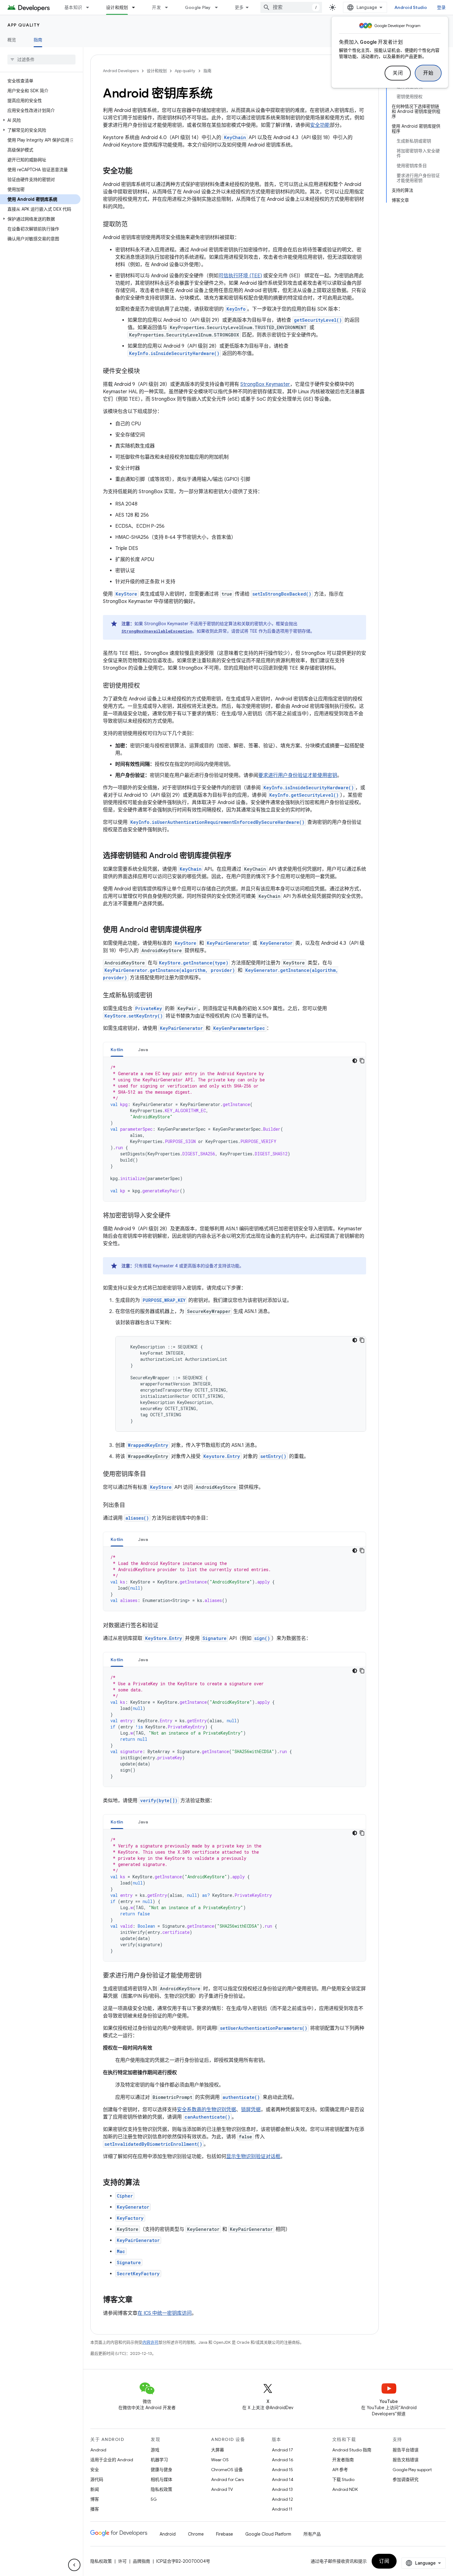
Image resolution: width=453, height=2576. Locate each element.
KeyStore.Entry (164, 1638)
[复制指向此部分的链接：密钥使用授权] (146, 686)
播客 (95, 2509)
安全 (95, 2470)
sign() (262, 1638)
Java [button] (143, 1050)
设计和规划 (117, 7)
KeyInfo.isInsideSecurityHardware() (174, 353)
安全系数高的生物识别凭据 (206, 2110)
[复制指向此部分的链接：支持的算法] (146, 2183)
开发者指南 (343, 2460)
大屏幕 (218, 2450)
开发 (156, 7)
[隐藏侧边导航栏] (74, 2565)
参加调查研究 (406, 2479)
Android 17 (282, 2450)
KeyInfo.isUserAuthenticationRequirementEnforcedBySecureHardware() (217, 822)
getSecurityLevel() (318, 320)
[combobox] (291, 7)
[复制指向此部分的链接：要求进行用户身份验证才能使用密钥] (208, 1976)
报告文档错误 (406, 2460)
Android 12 (282, 2499)
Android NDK (345, 2489)
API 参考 (340, 2470)
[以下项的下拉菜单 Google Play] (219, 7)
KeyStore (186, 943)
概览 (12, 40)
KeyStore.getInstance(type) (194, 963)
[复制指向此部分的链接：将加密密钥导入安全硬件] (177, 1216)
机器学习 (159, 2460)
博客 (95, 2499)
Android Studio (411, 7)
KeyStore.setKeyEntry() (134, 1016)
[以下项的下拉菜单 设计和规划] (136, 7)
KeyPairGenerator (228, 943)
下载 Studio (343, 2479)
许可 (122, 2561)
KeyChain (235, 137)
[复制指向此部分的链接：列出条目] (131, 1506)
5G (154, 2499)
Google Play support (412, 2470)
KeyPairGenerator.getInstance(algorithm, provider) (170, 970)
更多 (239, 7)
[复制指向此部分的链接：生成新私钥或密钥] (158, 996)
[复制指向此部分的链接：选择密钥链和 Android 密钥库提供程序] (238, 856)
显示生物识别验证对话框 (253, 2157)
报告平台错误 (406, 2450)
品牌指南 (141, 2561)
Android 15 (282, 2470)
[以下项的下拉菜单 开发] (169, 7)
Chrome (196, 2534)
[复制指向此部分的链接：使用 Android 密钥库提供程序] (208, 930)
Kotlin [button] (117, 1050)
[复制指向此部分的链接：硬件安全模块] (146, 372)
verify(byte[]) (159, 1800)
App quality (24, 25)
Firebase (224, 2534)
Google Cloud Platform (268, 2534)
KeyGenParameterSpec (239, 1028)
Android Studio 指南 (352, 2450)
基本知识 (73, 7)
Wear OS (220, 2460)
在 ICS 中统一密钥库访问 (165, 2313)
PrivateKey (149, 1008)
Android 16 (283, 2460)
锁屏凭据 (251, 2110)
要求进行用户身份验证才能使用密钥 (298, 775)
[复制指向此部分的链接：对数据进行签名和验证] (165, 1626)
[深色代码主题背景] (355, 1061)
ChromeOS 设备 (227, 2470)
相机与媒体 (161, 2479)
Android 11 (282, 2509)
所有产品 (312, 2534)
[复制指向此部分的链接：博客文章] (139, 2300)
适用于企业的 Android (112, 2460)
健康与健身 (161, 2470)
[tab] (117, 1049)
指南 (38, 40)
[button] (40, 120)
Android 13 (282, 2489)
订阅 (384, 2561)
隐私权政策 (161, 2489)
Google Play (198, 7)
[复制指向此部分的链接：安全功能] (139, 171)
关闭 (398, 73)
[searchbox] (41, 60)
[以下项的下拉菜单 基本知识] (90, 7)
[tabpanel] (235, 1129)
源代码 (97, 2479)
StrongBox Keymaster (265, 384)
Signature (214, 1638)
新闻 (95, 2489)
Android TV (222, 2489)
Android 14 (283, 2479)
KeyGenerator (276, 943)
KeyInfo (236, 309)
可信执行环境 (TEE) (240, 276)
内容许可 (150, 2342)
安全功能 (320, 125)
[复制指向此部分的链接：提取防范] (134, 225)
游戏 (155, 2450)
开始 (428, 73)
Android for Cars (227, 2479)
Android (98, 2450)
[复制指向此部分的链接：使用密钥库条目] (152, 1475)
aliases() (137, 1518)
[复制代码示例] (362, 1061)
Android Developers (121, 71)
